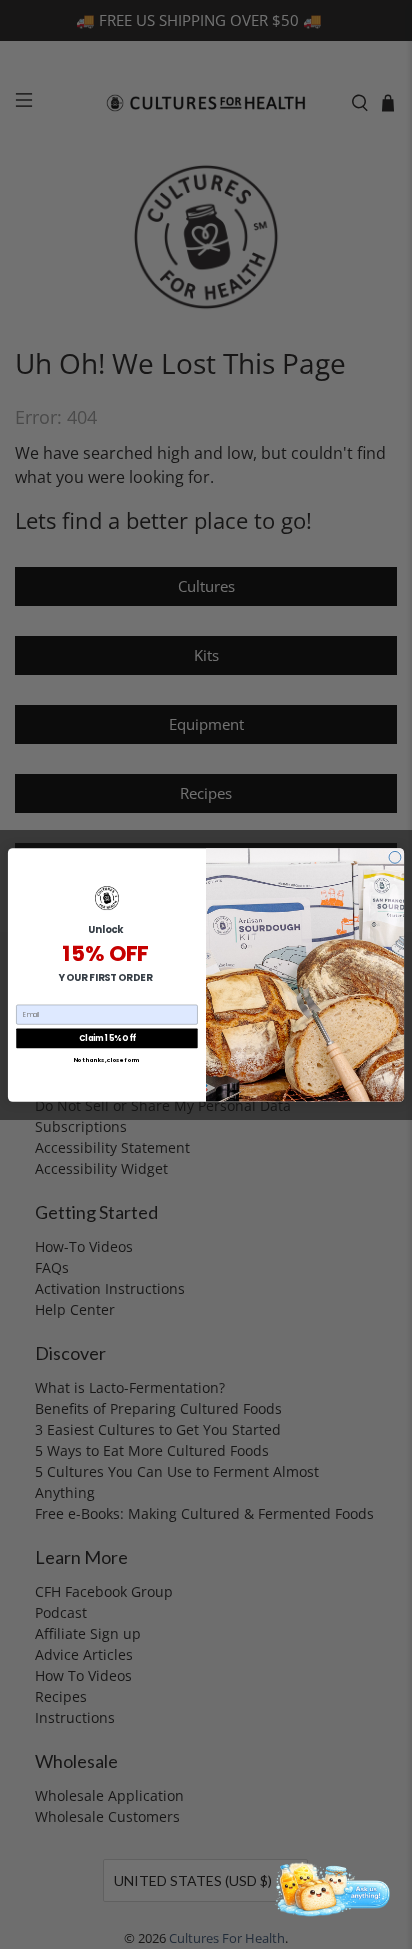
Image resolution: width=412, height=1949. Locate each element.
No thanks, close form (107, 1060)
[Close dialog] (395, 857)
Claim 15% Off (107, 1037)
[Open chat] (330, 1888)
